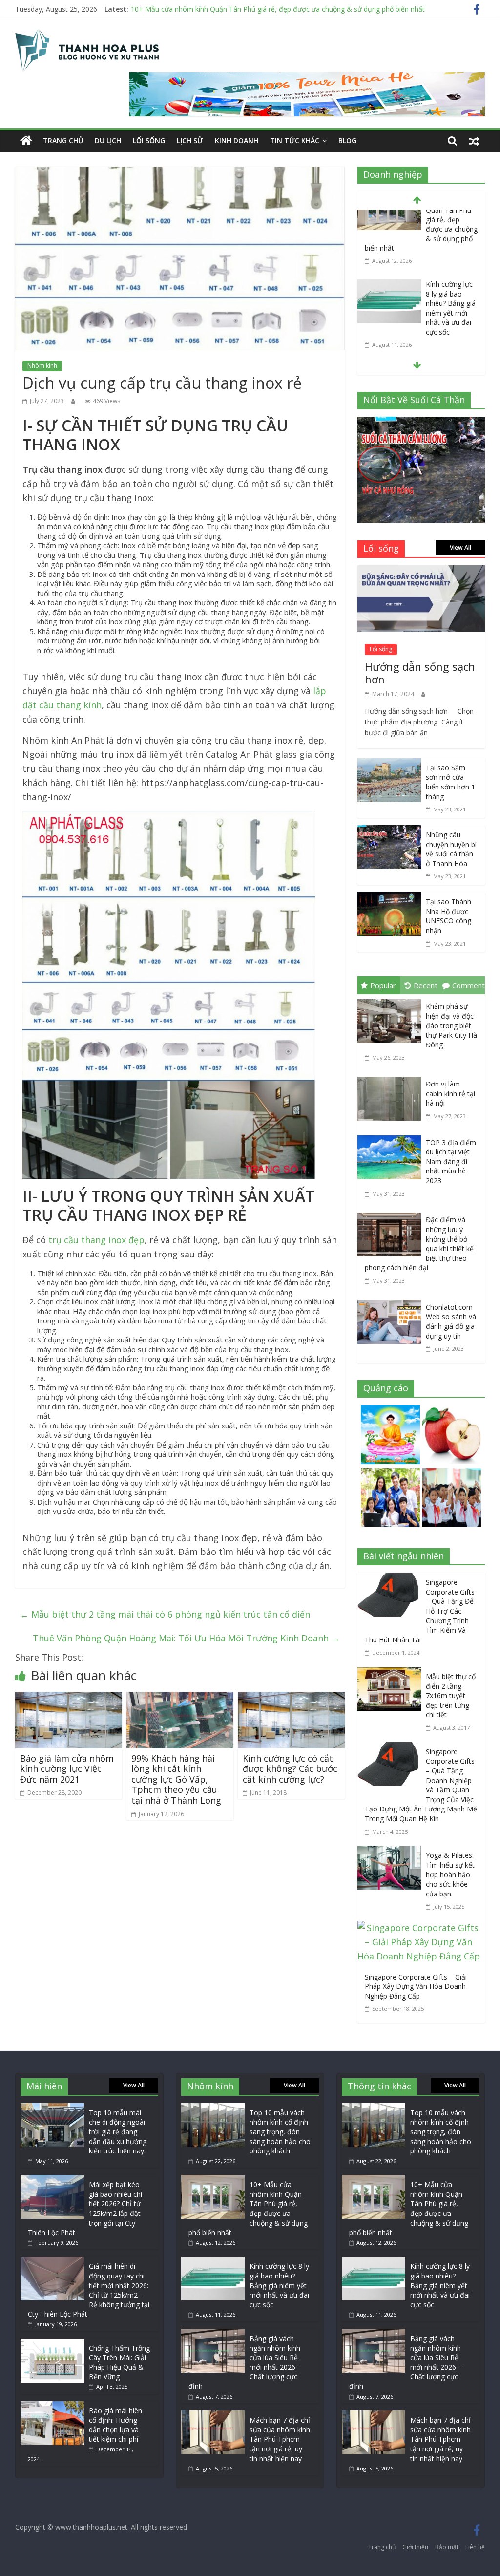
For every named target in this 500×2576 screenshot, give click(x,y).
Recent (426, 985)
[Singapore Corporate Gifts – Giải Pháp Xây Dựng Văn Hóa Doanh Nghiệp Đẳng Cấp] (421, 1928)
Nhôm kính (42, 366)
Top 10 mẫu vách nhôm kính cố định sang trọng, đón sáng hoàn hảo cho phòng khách (280, 2132)
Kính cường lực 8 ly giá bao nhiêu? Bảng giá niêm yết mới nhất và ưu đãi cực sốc (451, 241)
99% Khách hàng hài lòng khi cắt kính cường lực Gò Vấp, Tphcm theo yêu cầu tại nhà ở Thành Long (176, 1779)
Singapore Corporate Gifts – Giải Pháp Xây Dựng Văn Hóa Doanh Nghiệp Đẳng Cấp (416, 1986)
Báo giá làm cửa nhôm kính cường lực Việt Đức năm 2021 (67, 1769)
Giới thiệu (415, 2547)
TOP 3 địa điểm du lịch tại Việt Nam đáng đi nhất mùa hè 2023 (451, 1161)
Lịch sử (190, 140)
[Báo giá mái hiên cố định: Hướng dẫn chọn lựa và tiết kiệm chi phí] (52, 2406)
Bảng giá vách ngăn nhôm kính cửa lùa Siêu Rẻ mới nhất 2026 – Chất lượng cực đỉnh (452, 325)
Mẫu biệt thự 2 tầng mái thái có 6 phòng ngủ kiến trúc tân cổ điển (165, 1614)
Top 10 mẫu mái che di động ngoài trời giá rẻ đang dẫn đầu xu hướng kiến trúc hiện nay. (118, 2132)
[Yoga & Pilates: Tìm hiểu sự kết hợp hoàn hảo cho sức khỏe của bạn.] (392, 1852)
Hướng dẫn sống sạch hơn (420, 673)
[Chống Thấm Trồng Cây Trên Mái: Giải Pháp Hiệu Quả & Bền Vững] (52, 2343)
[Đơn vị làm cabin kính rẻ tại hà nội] (392, 1079)
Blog (347, 140)
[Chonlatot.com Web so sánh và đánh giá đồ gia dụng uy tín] (392, 1302)
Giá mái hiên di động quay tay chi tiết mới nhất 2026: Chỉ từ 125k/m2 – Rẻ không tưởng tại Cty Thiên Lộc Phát (89, 2290)
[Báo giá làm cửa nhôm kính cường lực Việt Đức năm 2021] (69, 1699)
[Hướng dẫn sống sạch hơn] (421, 572)
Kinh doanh (237, 140)
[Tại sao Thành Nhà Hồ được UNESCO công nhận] (389, 899)
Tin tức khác (295, 140)
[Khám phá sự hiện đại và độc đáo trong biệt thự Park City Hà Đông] (392, 1001)
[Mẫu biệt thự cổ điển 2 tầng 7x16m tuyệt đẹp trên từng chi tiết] (392, 1674)
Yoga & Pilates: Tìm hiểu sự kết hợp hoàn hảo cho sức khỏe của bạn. (450, 1874)
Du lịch (108, 140)
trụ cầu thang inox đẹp (96, 1240)
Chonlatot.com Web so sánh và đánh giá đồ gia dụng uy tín (451, 1321)
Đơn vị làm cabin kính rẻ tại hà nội (450, 1093)
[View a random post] (474, 141)
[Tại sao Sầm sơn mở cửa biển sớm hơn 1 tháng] (389, 765)
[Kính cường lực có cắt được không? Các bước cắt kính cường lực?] (292, 1699)
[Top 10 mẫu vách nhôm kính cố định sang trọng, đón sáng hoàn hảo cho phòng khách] (213, 2108)
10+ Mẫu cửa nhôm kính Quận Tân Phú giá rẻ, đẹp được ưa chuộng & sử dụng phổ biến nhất (278, 9)
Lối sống (149, 140)
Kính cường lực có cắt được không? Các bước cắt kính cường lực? (290, 1769)
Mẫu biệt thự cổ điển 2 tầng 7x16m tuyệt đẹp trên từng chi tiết (451, 1695)
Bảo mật (447, 2547)
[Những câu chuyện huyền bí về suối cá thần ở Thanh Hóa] (389, 832)
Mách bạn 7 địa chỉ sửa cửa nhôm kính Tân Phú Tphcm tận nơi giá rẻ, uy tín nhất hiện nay (280, 2439)
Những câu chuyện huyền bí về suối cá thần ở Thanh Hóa (451, 849)
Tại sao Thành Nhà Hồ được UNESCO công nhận (448, 916)
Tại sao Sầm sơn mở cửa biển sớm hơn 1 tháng (450, 782)
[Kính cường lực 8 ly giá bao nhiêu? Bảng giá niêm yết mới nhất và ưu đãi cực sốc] (389, 218)
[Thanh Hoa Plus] (26, 141)
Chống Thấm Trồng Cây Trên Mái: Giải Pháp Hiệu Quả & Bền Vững (119, 2363)
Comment (469, 985)
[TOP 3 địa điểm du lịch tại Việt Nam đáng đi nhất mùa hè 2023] (392, 1137)
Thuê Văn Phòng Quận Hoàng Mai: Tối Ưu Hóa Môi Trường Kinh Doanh (186, 1638)
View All (460, 547)
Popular (383, 985)
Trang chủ (63, 140)
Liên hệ (475, 2547)
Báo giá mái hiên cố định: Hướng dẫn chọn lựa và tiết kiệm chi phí (115, 2425)
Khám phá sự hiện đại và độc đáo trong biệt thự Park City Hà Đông (451, 1025)
